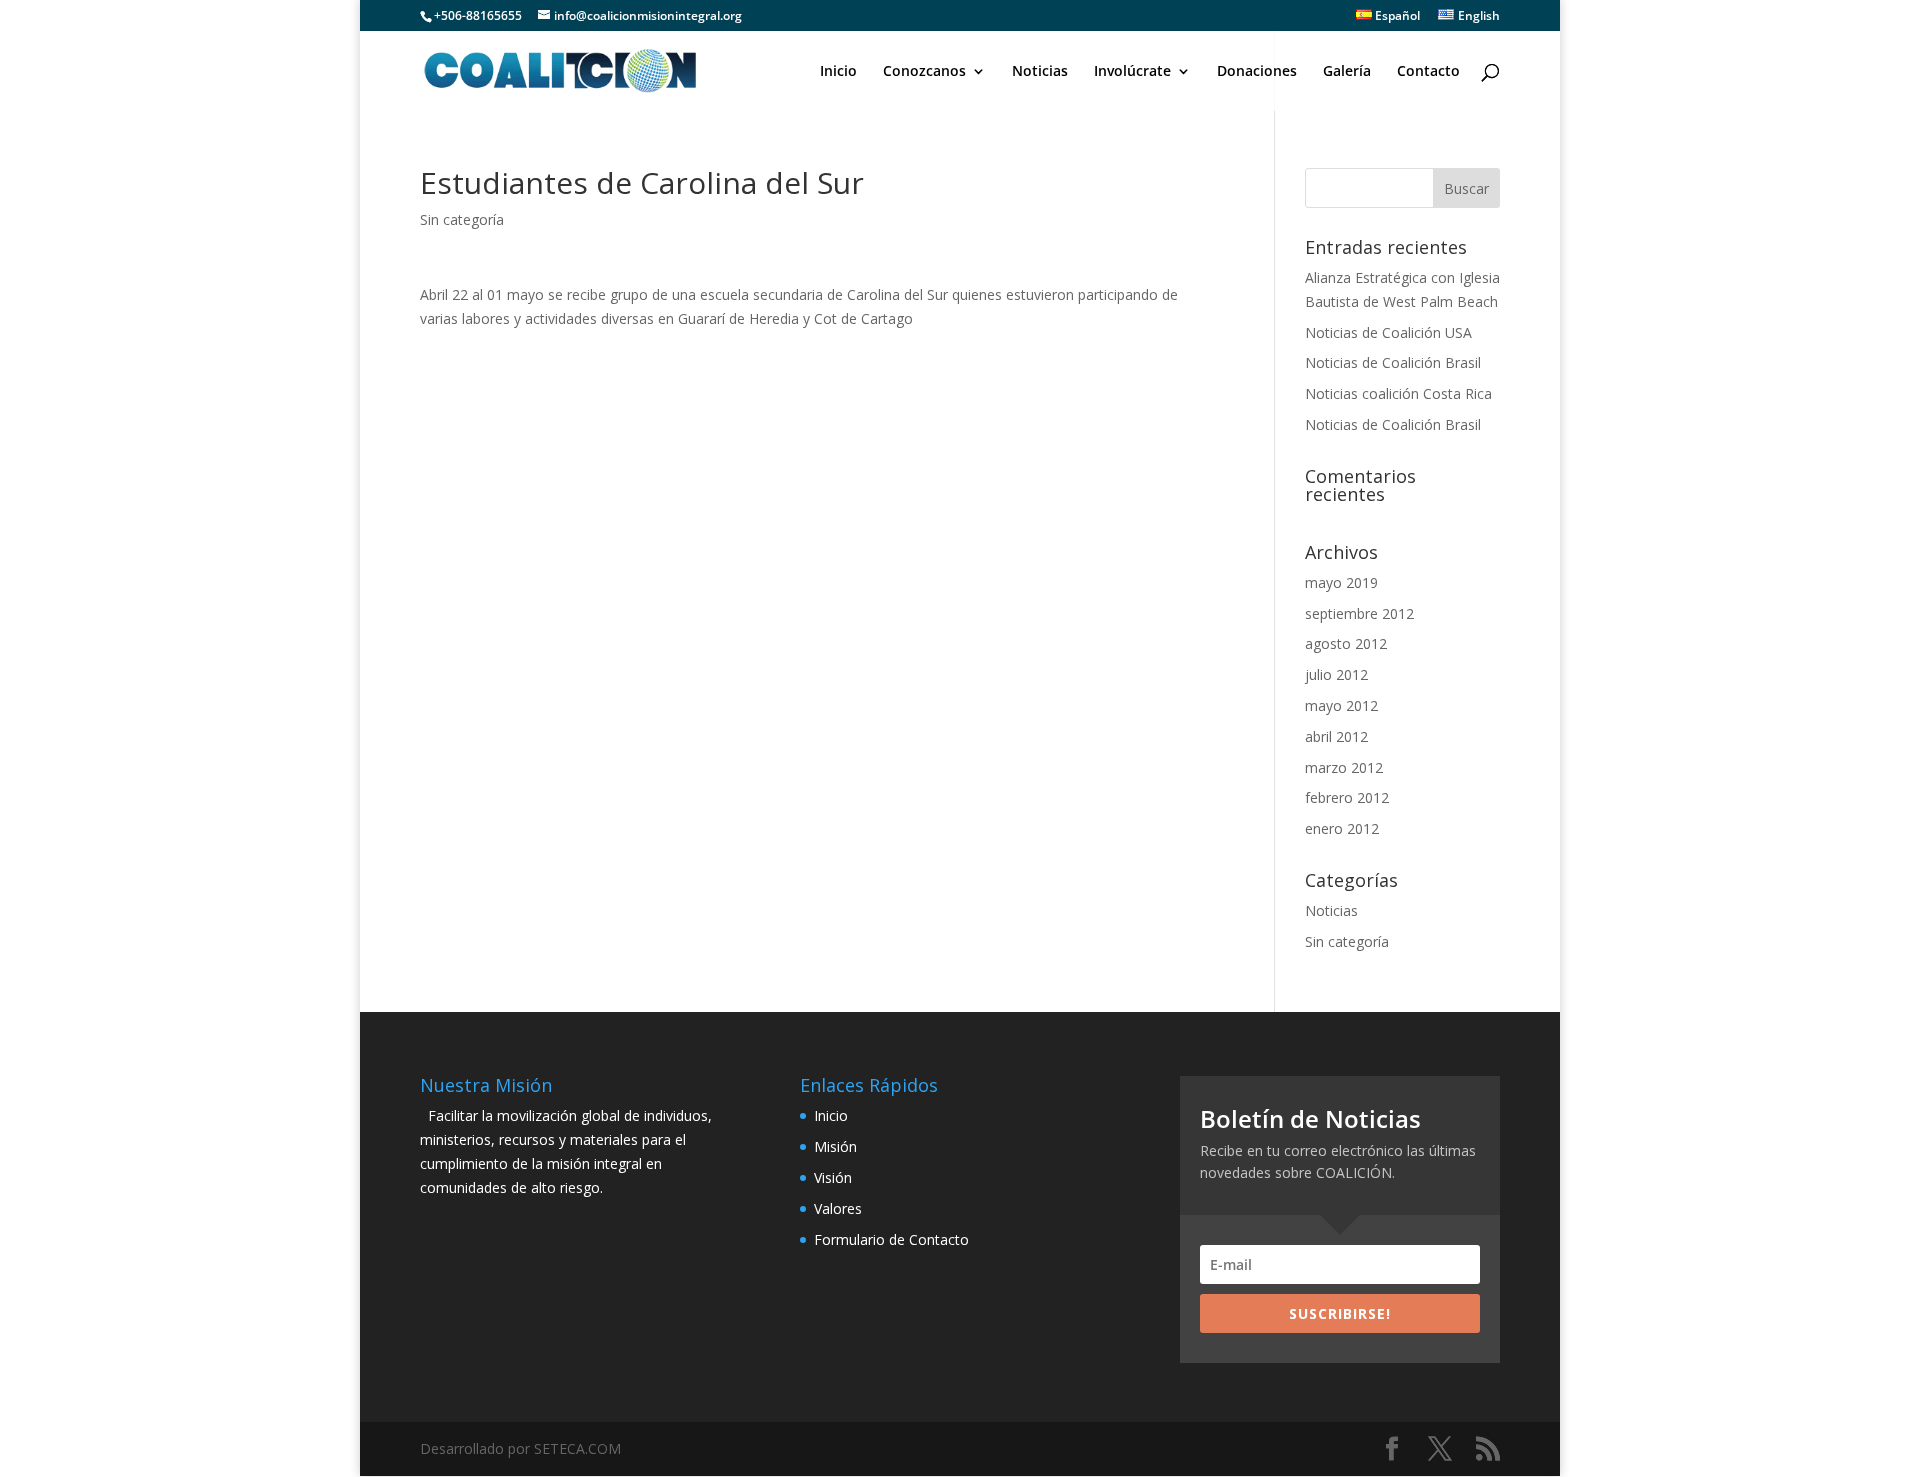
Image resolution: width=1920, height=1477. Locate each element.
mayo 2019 (1341, 582)
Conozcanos (924, 72)
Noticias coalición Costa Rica (1398, 393)
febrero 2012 (1347, 797)
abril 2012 (1336, 736)
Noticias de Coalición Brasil (1393, 362)
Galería (1347, 72)
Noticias (1040, 72)
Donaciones (1257, 72)
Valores (838, 1208)
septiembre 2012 (1359, 613)
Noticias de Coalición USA (1388, 332)
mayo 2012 (1341, 705)
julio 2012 (1336, 674)
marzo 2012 (1344, 767)
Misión (835, 1146)
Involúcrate (1132, 72)
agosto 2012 (1346, 643)
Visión (833, 1177)
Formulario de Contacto (891, 1239)
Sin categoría (462, 219)
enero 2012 (1342, 828)
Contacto (1428, 72)
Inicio (838, 72)
